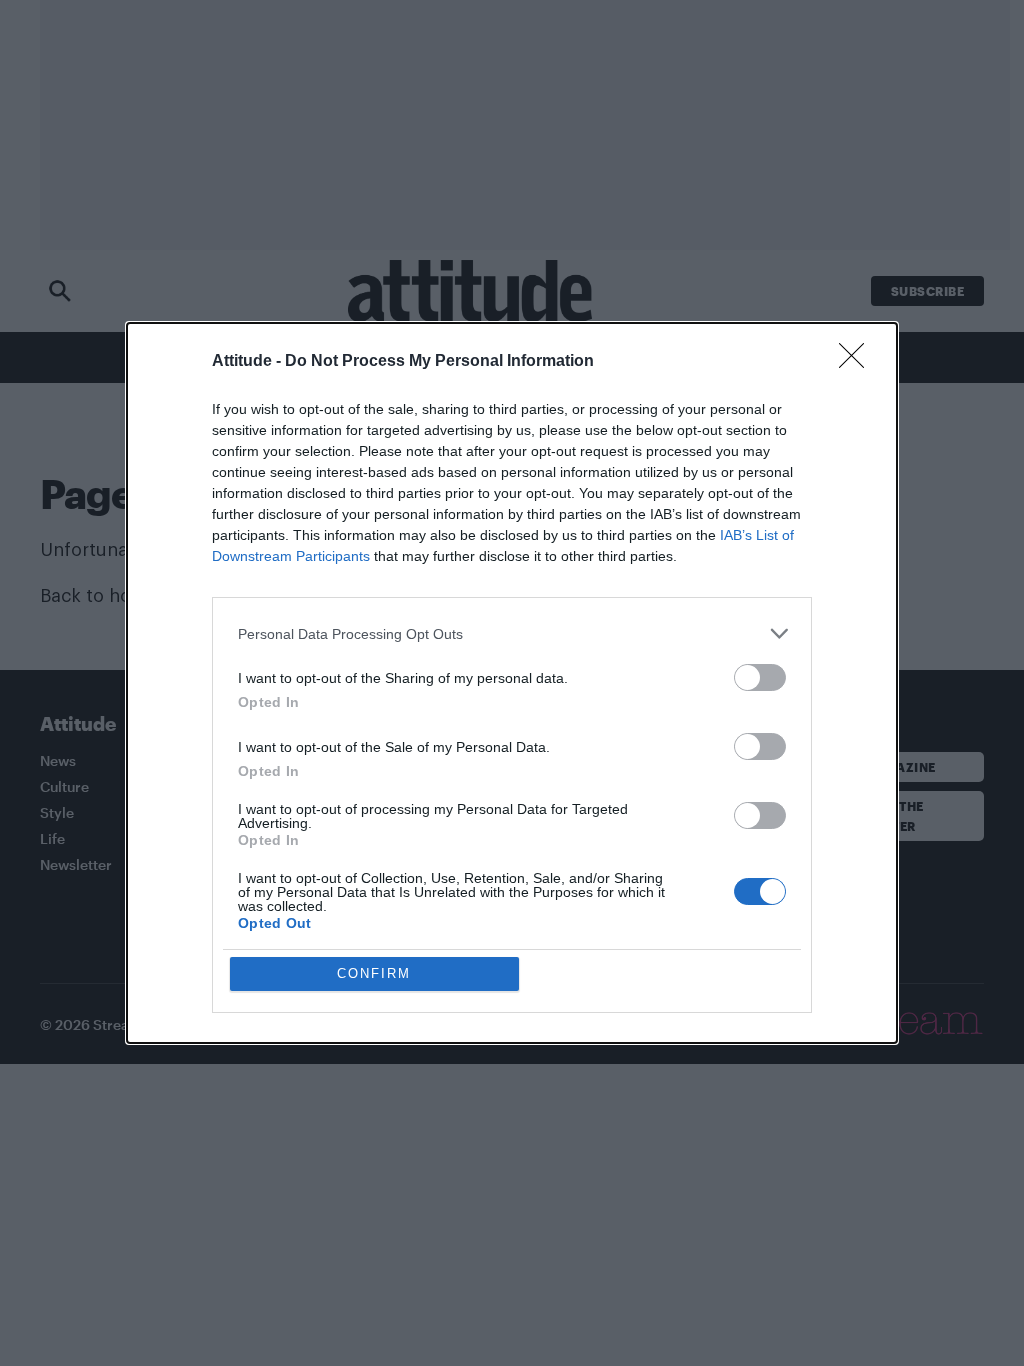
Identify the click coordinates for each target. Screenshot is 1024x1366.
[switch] (760, 677)
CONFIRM (374, 973)
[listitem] (512, 633)
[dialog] (512, 683)
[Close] (858, 362)
